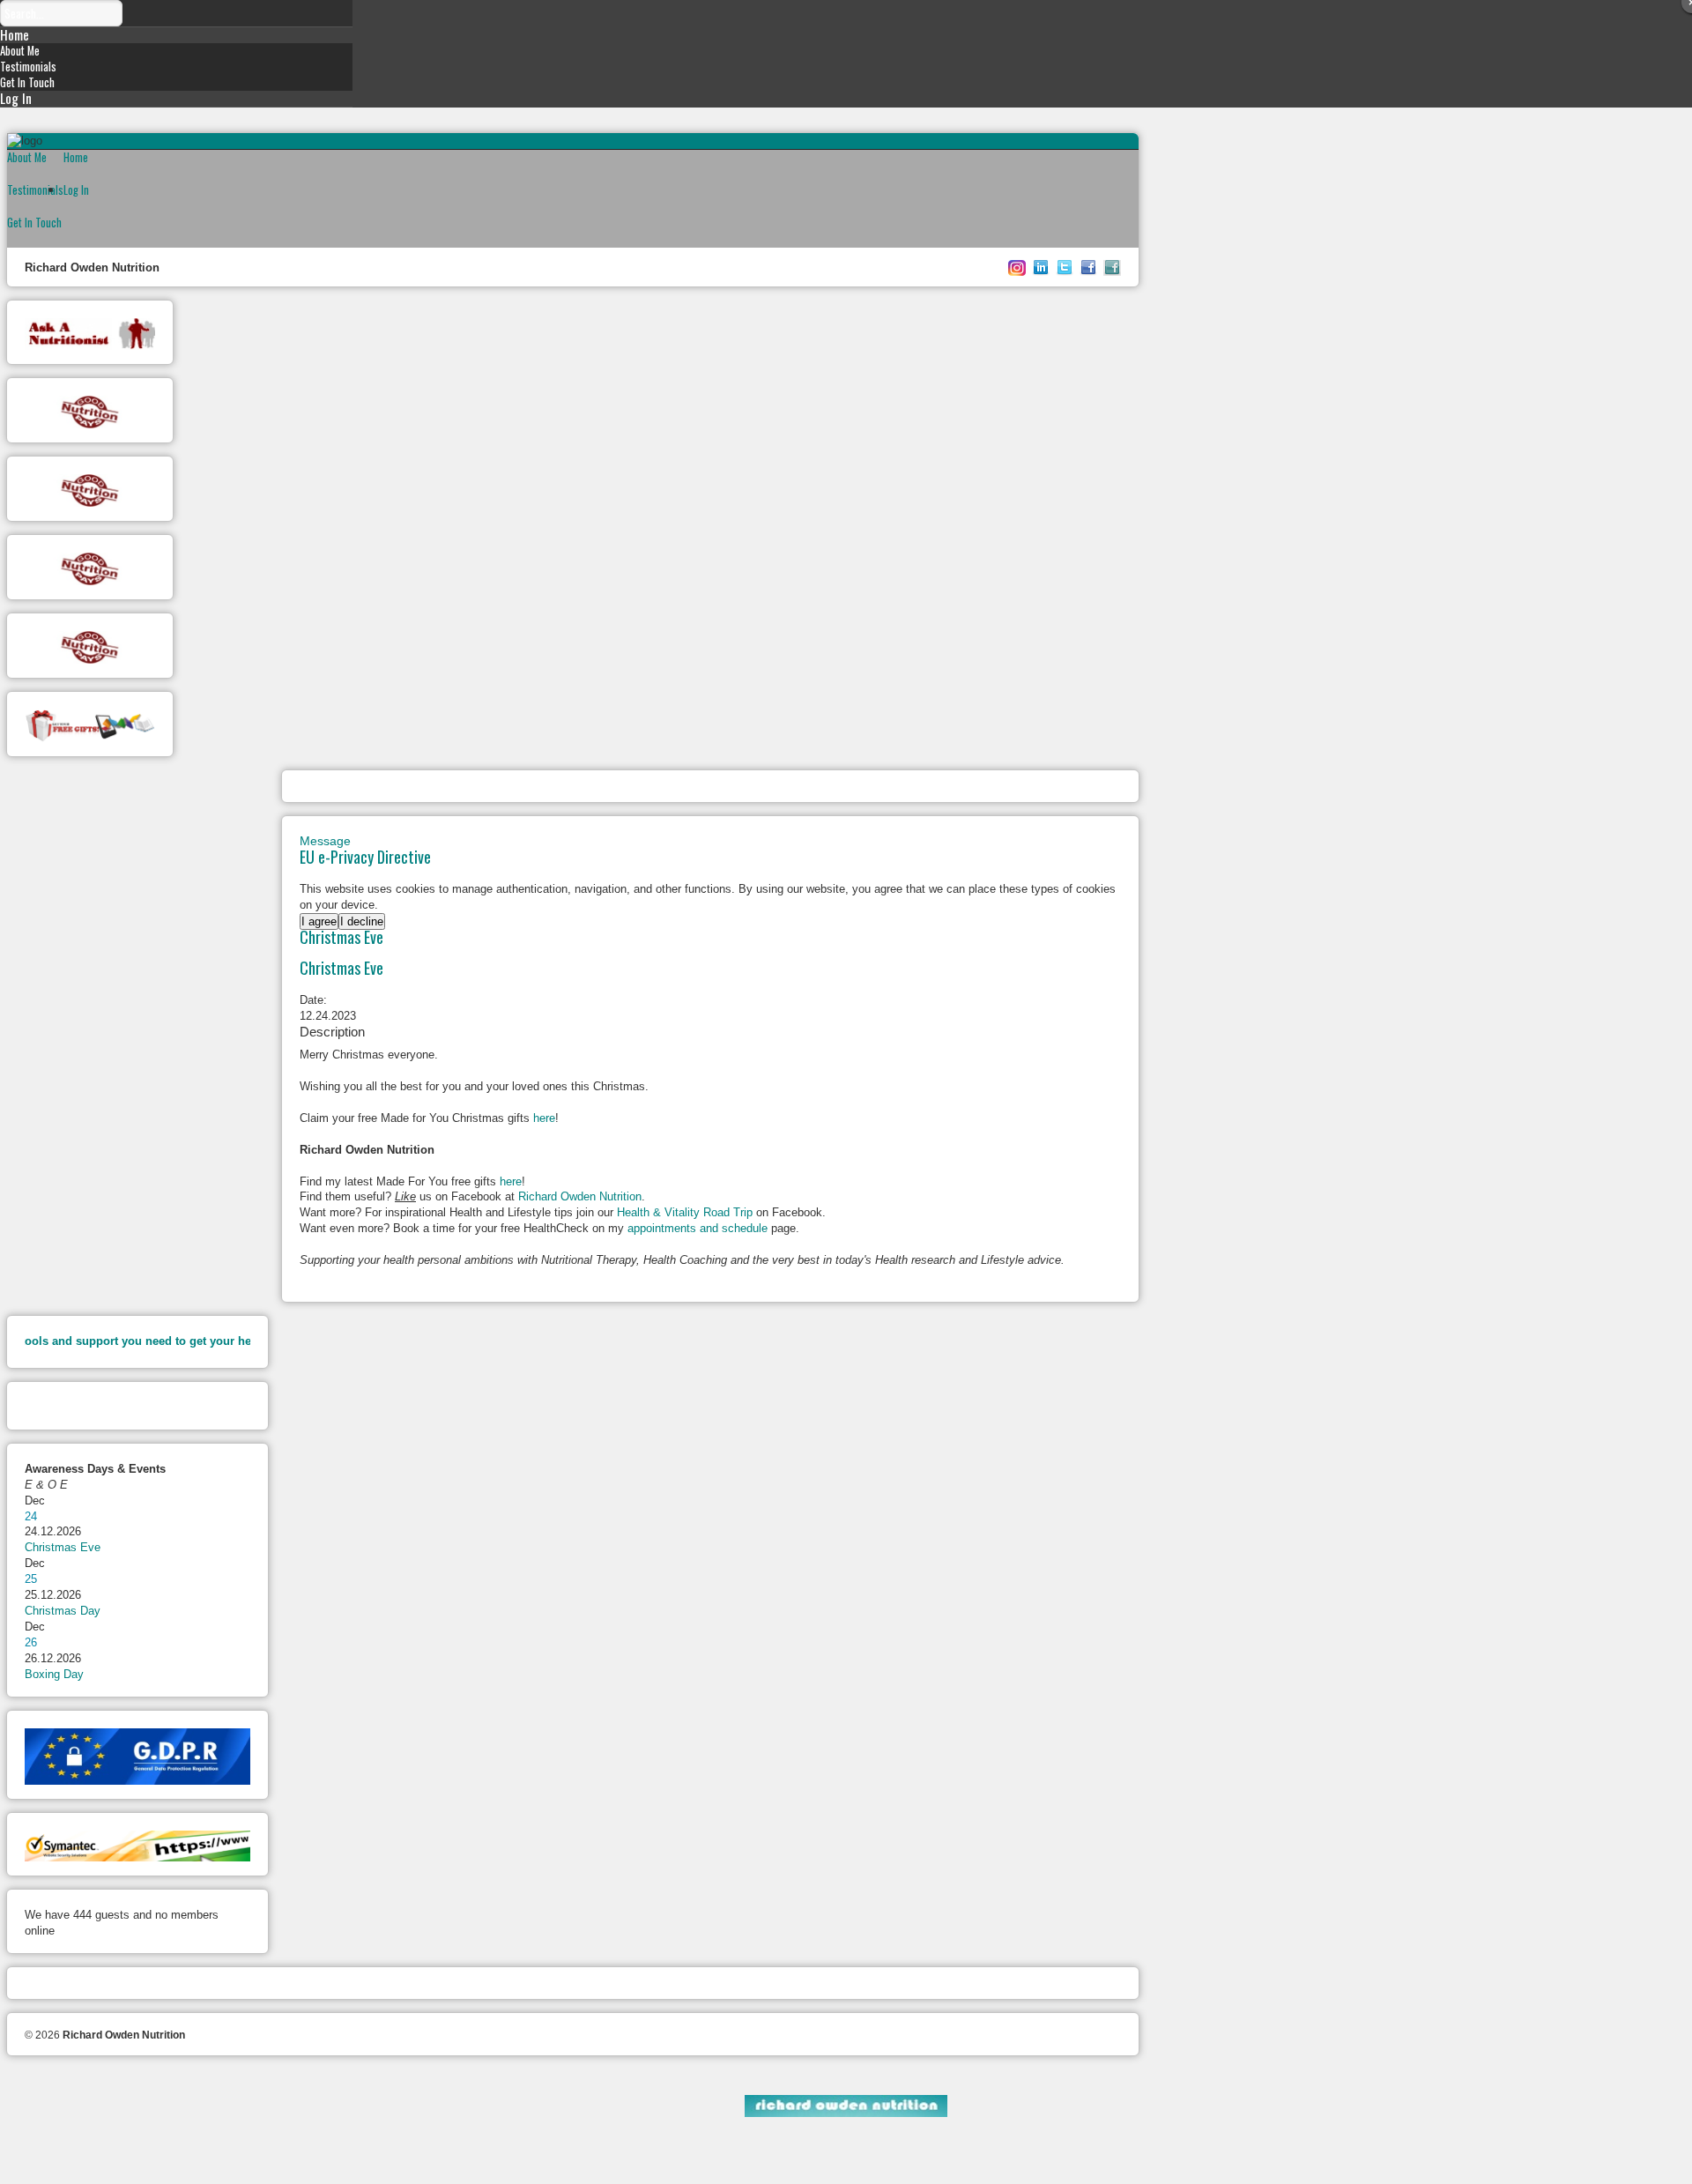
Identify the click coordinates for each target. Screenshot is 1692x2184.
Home (15, 34)
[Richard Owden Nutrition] (846, 2106)
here (544, 1118)
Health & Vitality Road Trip (685, 1212)
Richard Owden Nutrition (580, 1196)
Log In (16, 98)
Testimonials (28, 67)
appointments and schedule (698, 1228)
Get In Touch (27, 82)
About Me (20, 51)
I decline (362, 921)
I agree (319, 921)
